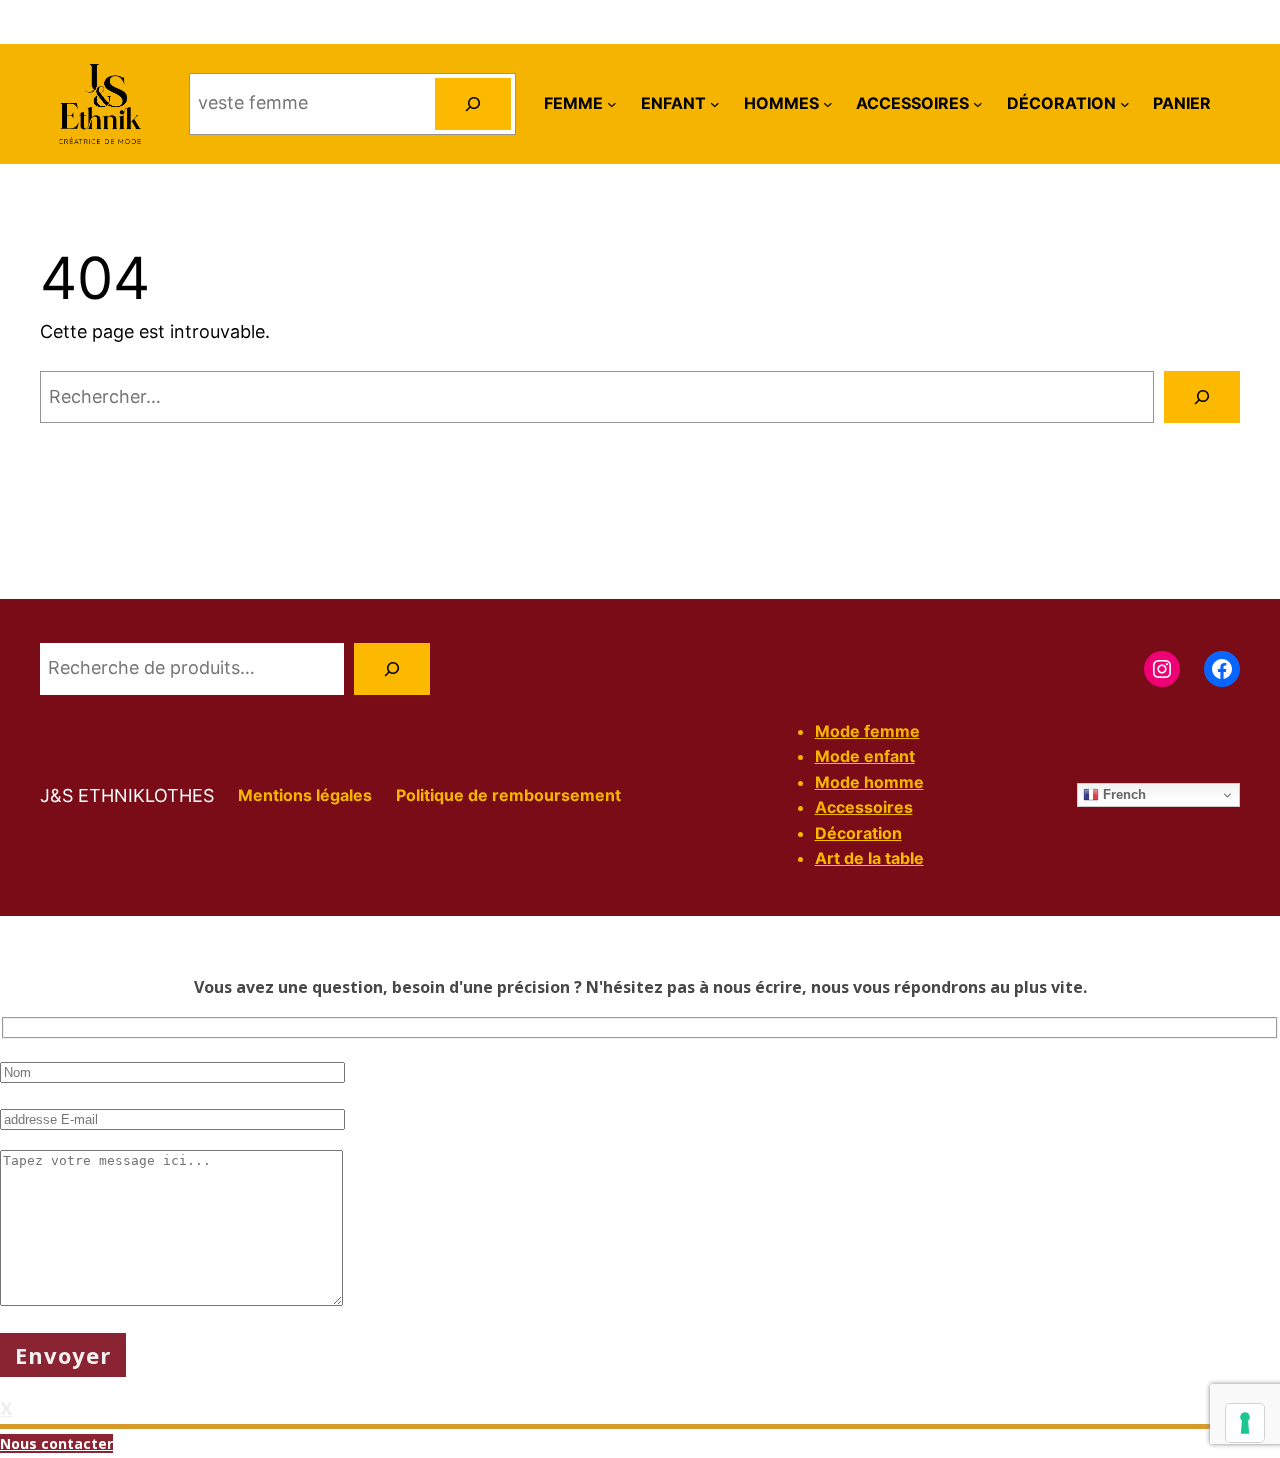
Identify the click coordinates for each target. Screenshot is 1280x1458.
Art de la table (869, 858)
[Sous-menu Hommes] (828, 104)
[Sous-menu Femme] (612, 104)
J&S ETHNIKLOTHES (127, 795)
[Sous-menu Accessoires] (978, 104)
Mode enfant (865, 756)
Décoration (858, 833)
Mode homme (869, 782)
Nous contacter (56, 1443)
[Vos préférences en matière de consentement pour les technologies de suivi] (1245, 1423)
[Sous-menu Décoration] (1125, 104)
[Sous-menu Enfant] (715, 104)
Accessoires (864, 807)
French (1122, 794)
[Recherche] (392, 669)
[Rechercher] (473, 104)
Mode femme (867, 731)
